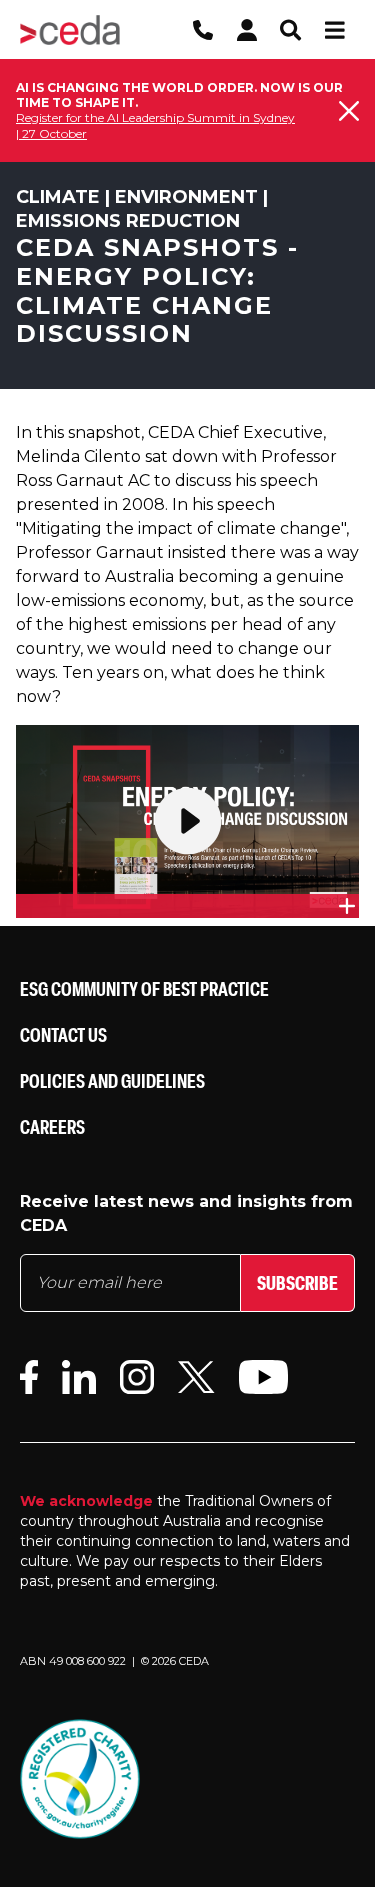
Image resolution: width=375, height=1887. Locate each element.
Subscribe (297, 1282)
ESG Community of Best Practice (144, 988)
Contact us (63, 1034)
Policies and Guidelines (112, 1080)
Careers (52, 1126)
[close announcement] (349, 111)
